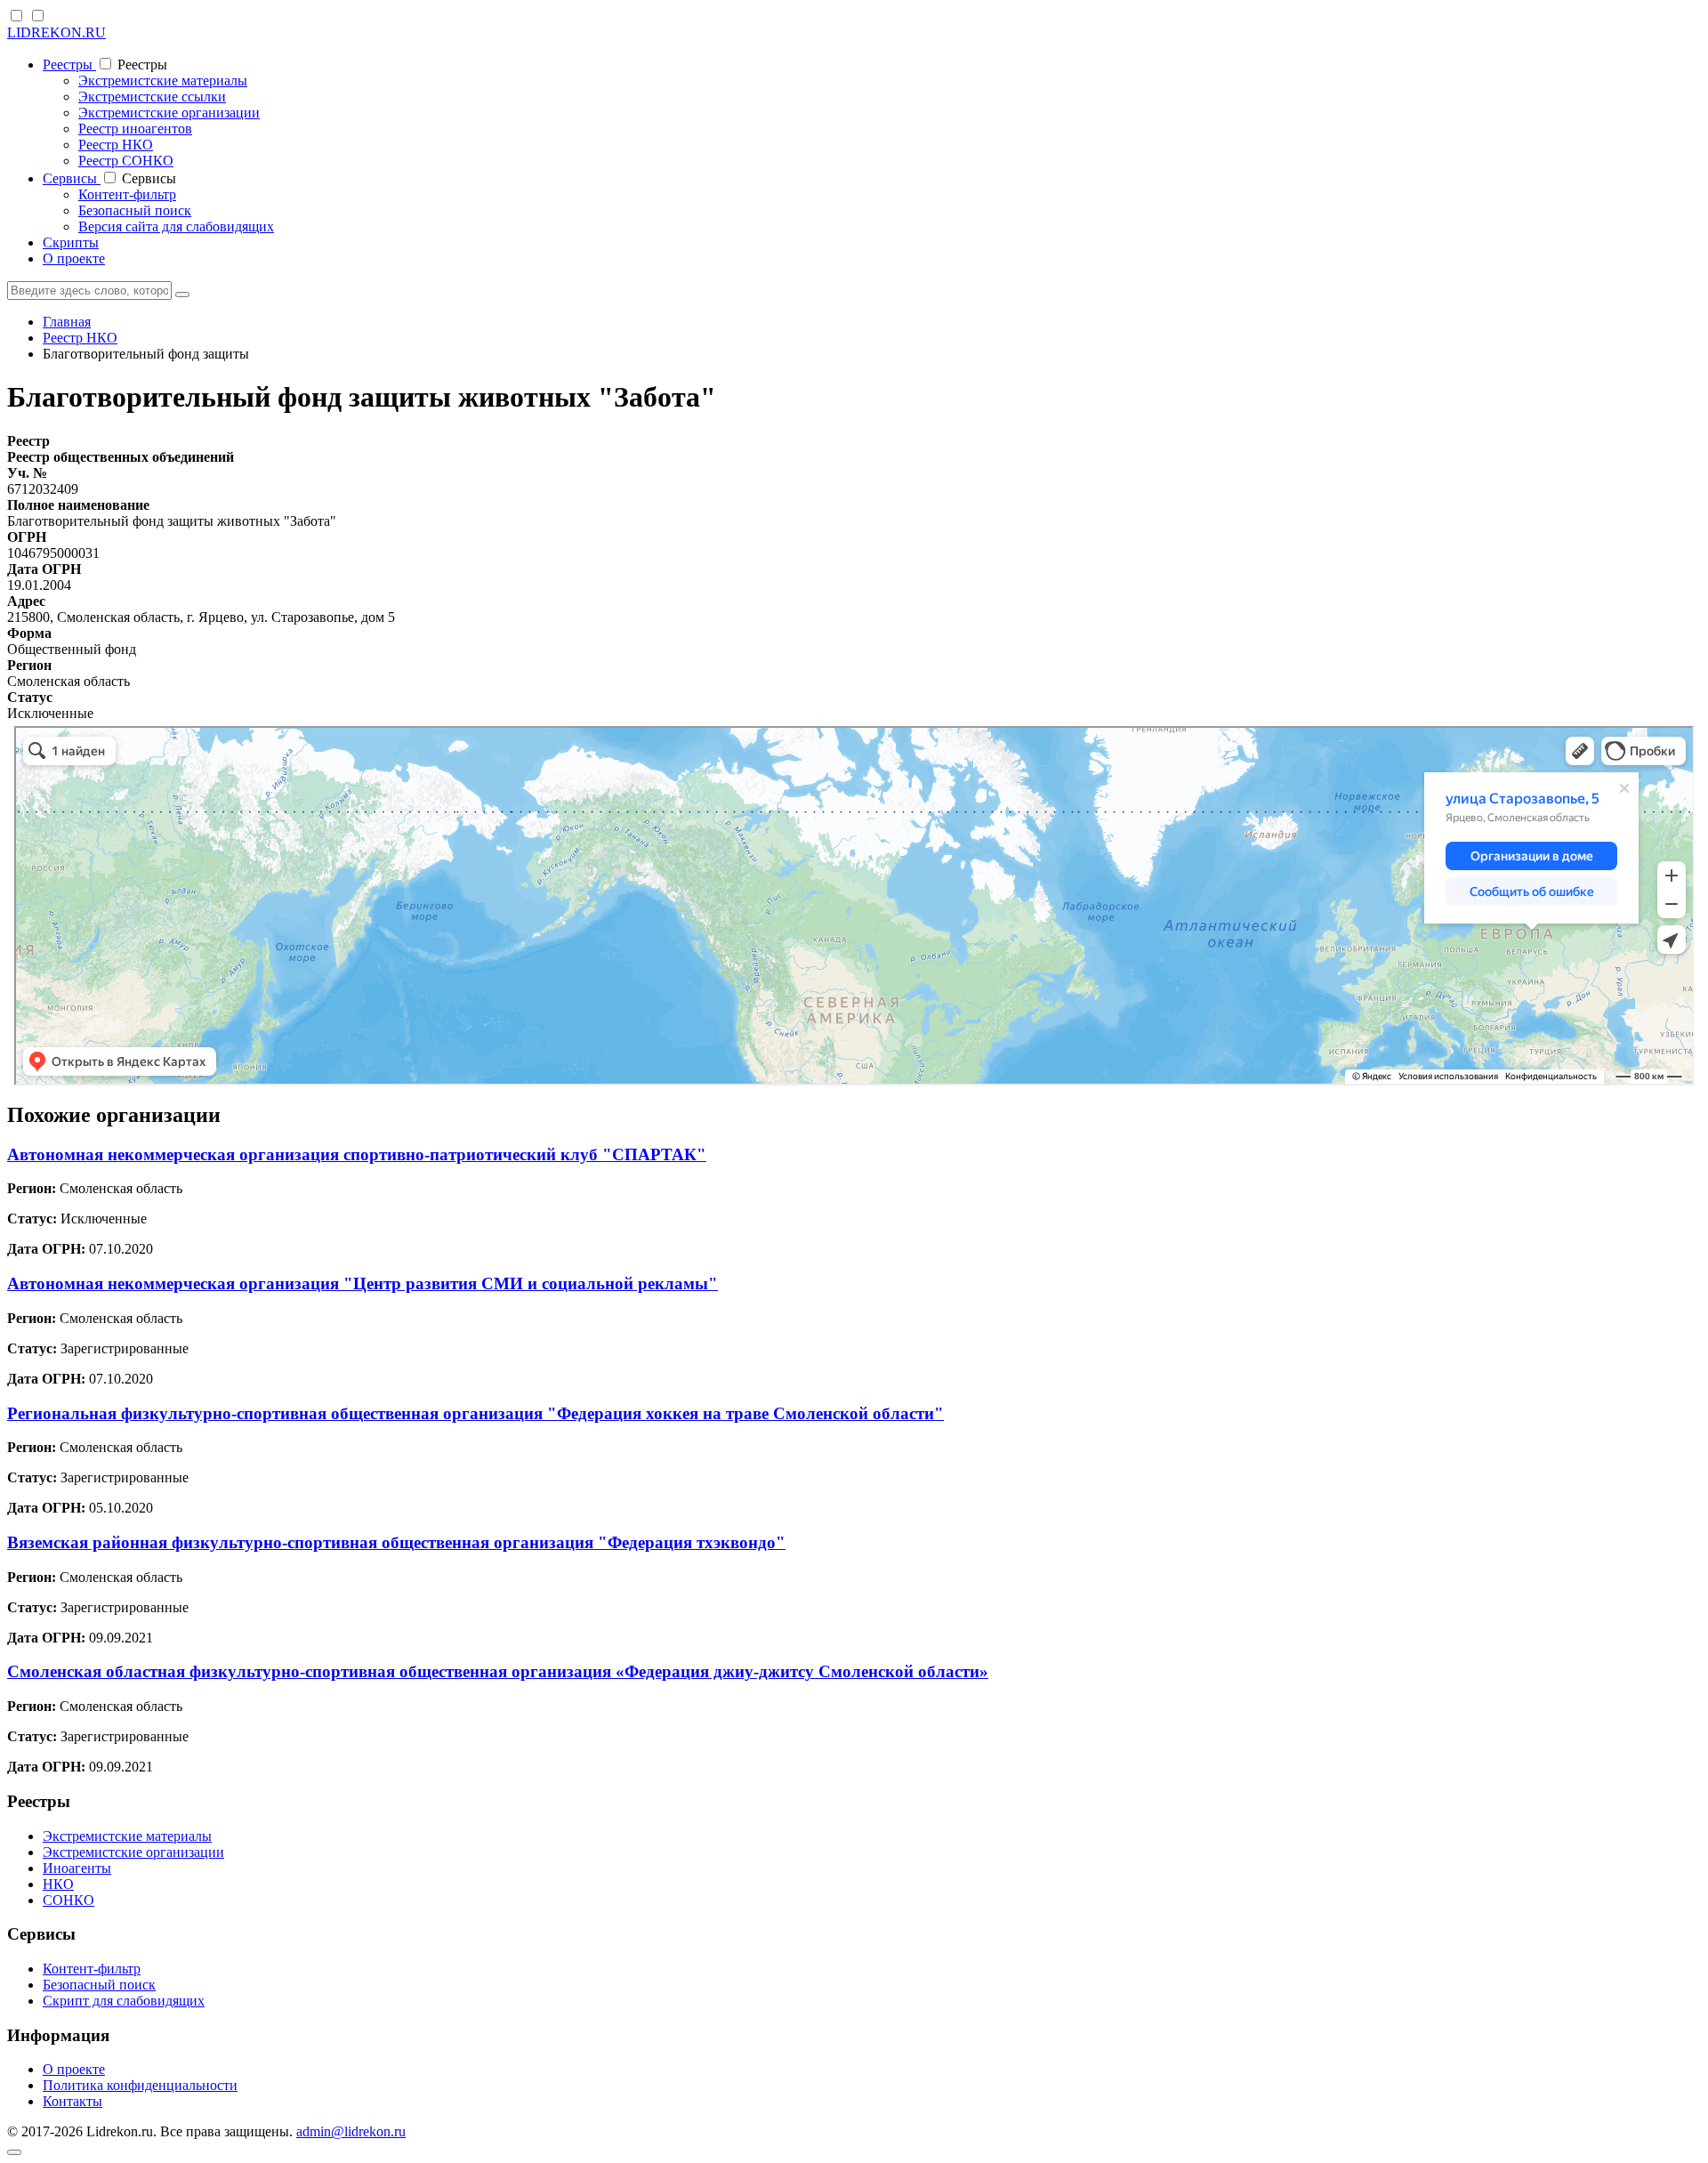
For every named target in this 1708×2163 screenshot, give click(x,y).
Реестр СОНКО (126, 161)
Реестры (69, 65)
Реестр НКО (116, 145)
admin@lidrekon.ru (351, 2131)
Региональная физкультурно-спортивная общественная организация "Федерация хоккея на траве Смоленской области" (475, 1413)
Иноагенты (77, 1868)
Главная (67, 322)
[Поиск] (182, 295)
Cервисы (72, 178)
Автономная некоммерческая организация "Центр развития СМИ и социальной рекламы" (363, 1283)
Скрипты (71, 242)
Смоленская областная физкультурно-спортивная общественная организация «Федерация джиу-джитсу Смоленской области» (498, 1671)
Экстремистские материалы (163, 81)
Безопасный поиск (135, 210)
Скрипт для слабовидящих (124, 2001)
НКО (58, 1884)
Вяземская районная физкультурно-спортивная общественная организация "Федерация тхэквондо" (396, 1542)
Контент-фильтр (127, 194)
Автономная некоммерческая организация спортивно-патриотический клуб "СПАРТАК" (357, 1154)
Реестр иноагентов (135, 129)
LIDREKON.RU (56, 32)
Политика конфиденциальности (140, 2085)
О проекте (74, 258)
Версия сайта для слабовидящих (176, 226)
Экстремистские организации (169, 113)
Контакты (73, 2101)
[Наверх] (14, 2152)
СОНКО (68, 1900)
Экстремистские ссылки (152, 97)
